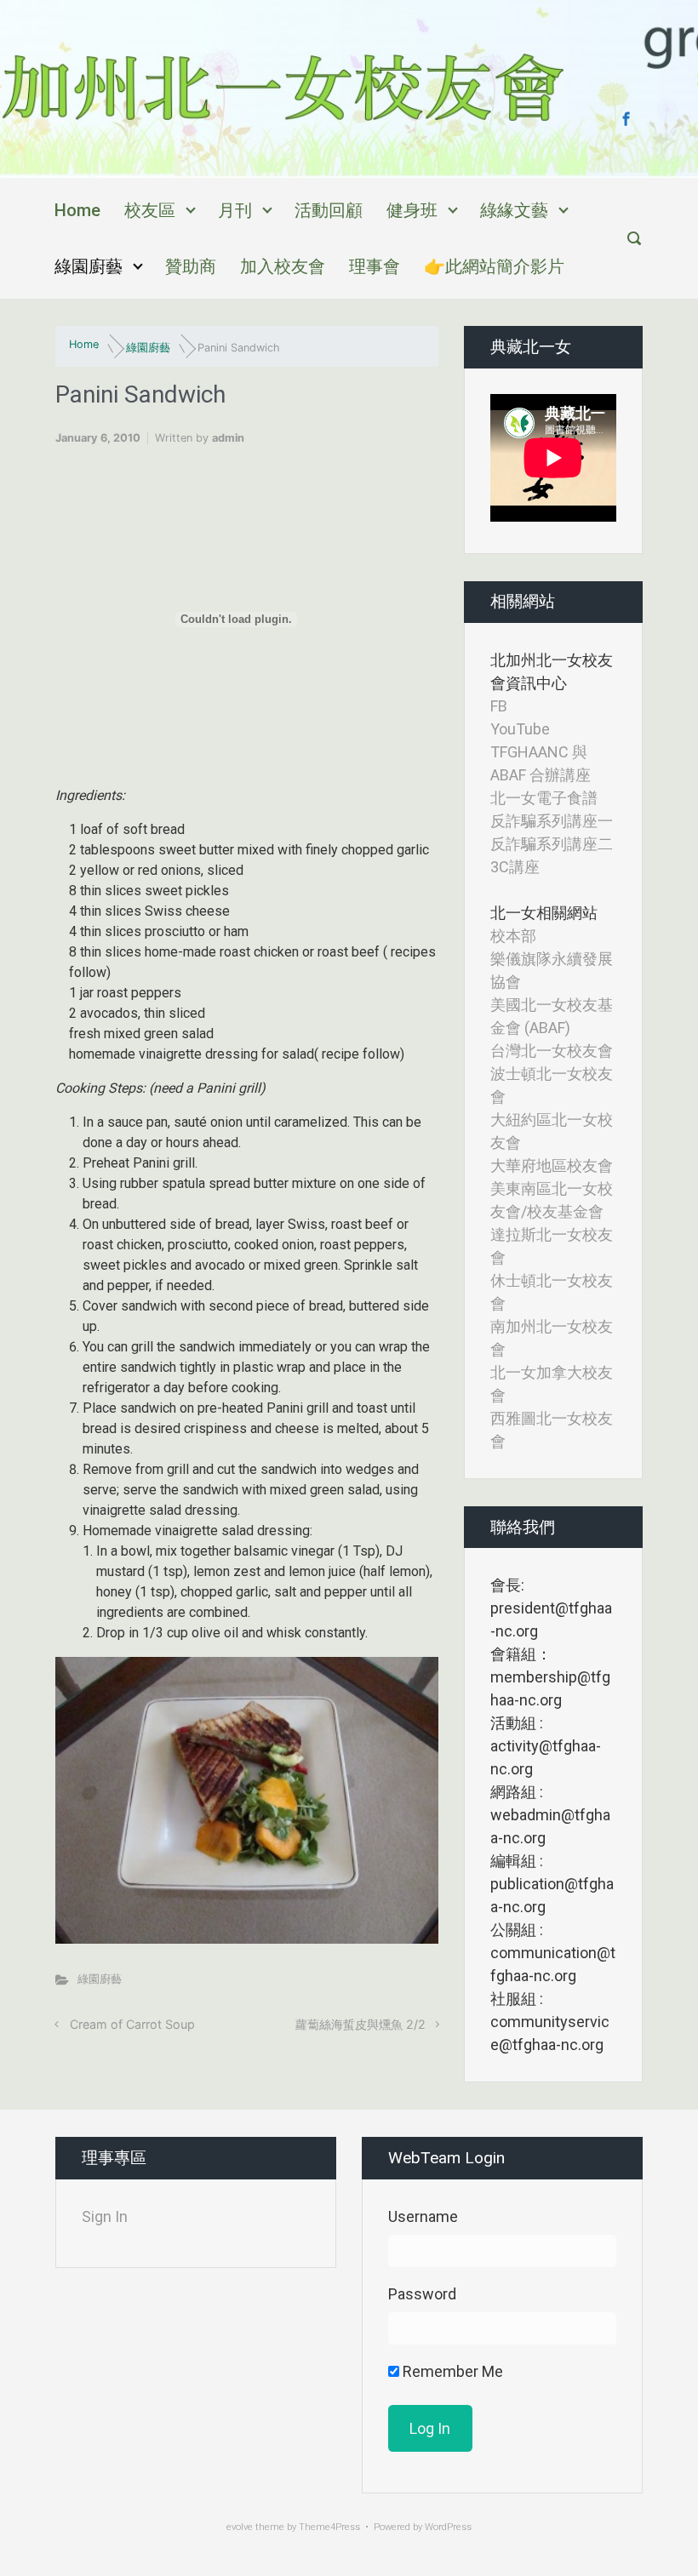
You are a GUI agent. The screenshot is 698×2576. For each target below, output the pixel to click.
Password (422, 2294)
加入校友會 (283, 266)
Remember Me (451, 2371)
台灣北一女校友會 (552, 1051)
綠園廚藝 (89, 266)
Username (423, 2216)
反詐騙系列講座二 (552, 844)
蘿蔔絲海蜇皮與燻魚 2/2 (360, 2024)
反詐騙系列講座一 (552, 821)
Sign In (105, 2216)
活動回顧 (329, 210)
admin (228, 438)
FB (499, 706)
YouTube (520, 729)
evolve (240, 2527)
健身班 (412, 210)
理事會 (375, 266)
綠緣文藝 (514, 210)
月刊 (235, 210)
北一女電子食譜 (544, 798)
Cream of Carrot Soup (132, 2024)
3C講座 (515, 867)
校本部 (513, 936)
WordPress (448, 2527)
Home (77, 210)
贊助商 (191, 266)
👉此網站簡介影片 (494, 266)
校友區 (150, 210)
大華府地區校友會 (552, 1165)
